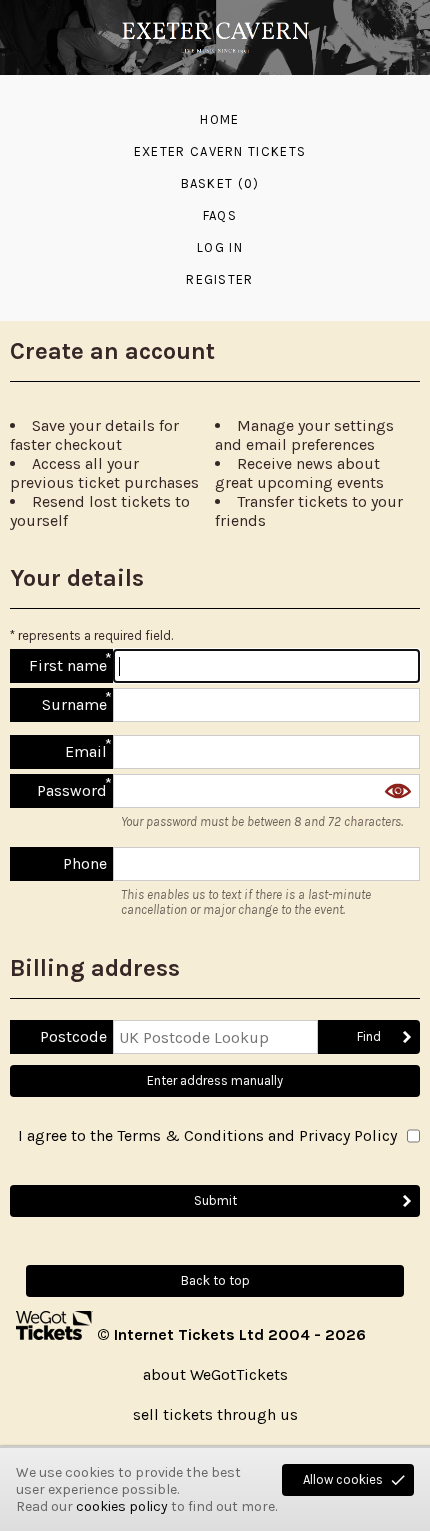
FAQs (220, 215)
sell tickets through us (215, 1414)
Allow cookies (343, 1479)
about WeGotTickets (215, 1374)
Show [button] (397, 791)
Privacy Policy (348, 1135)
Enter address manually (215, 1080)
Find (369, 1036)
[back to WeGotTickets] (56, 1334)
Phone (85, 863)
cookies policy (122, 1506)
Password (72, 790)
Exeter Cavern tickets (220, 151)
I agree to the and (207, 1135)
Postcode (73, 1036)
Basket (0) (220, 183)
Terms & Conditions (190, 1135)
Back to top (215, 1280)
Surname (74, 704)
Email (86, 751)
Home (219, 119)
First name (68, 665)
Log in (220, 247)
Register (219, 279)
